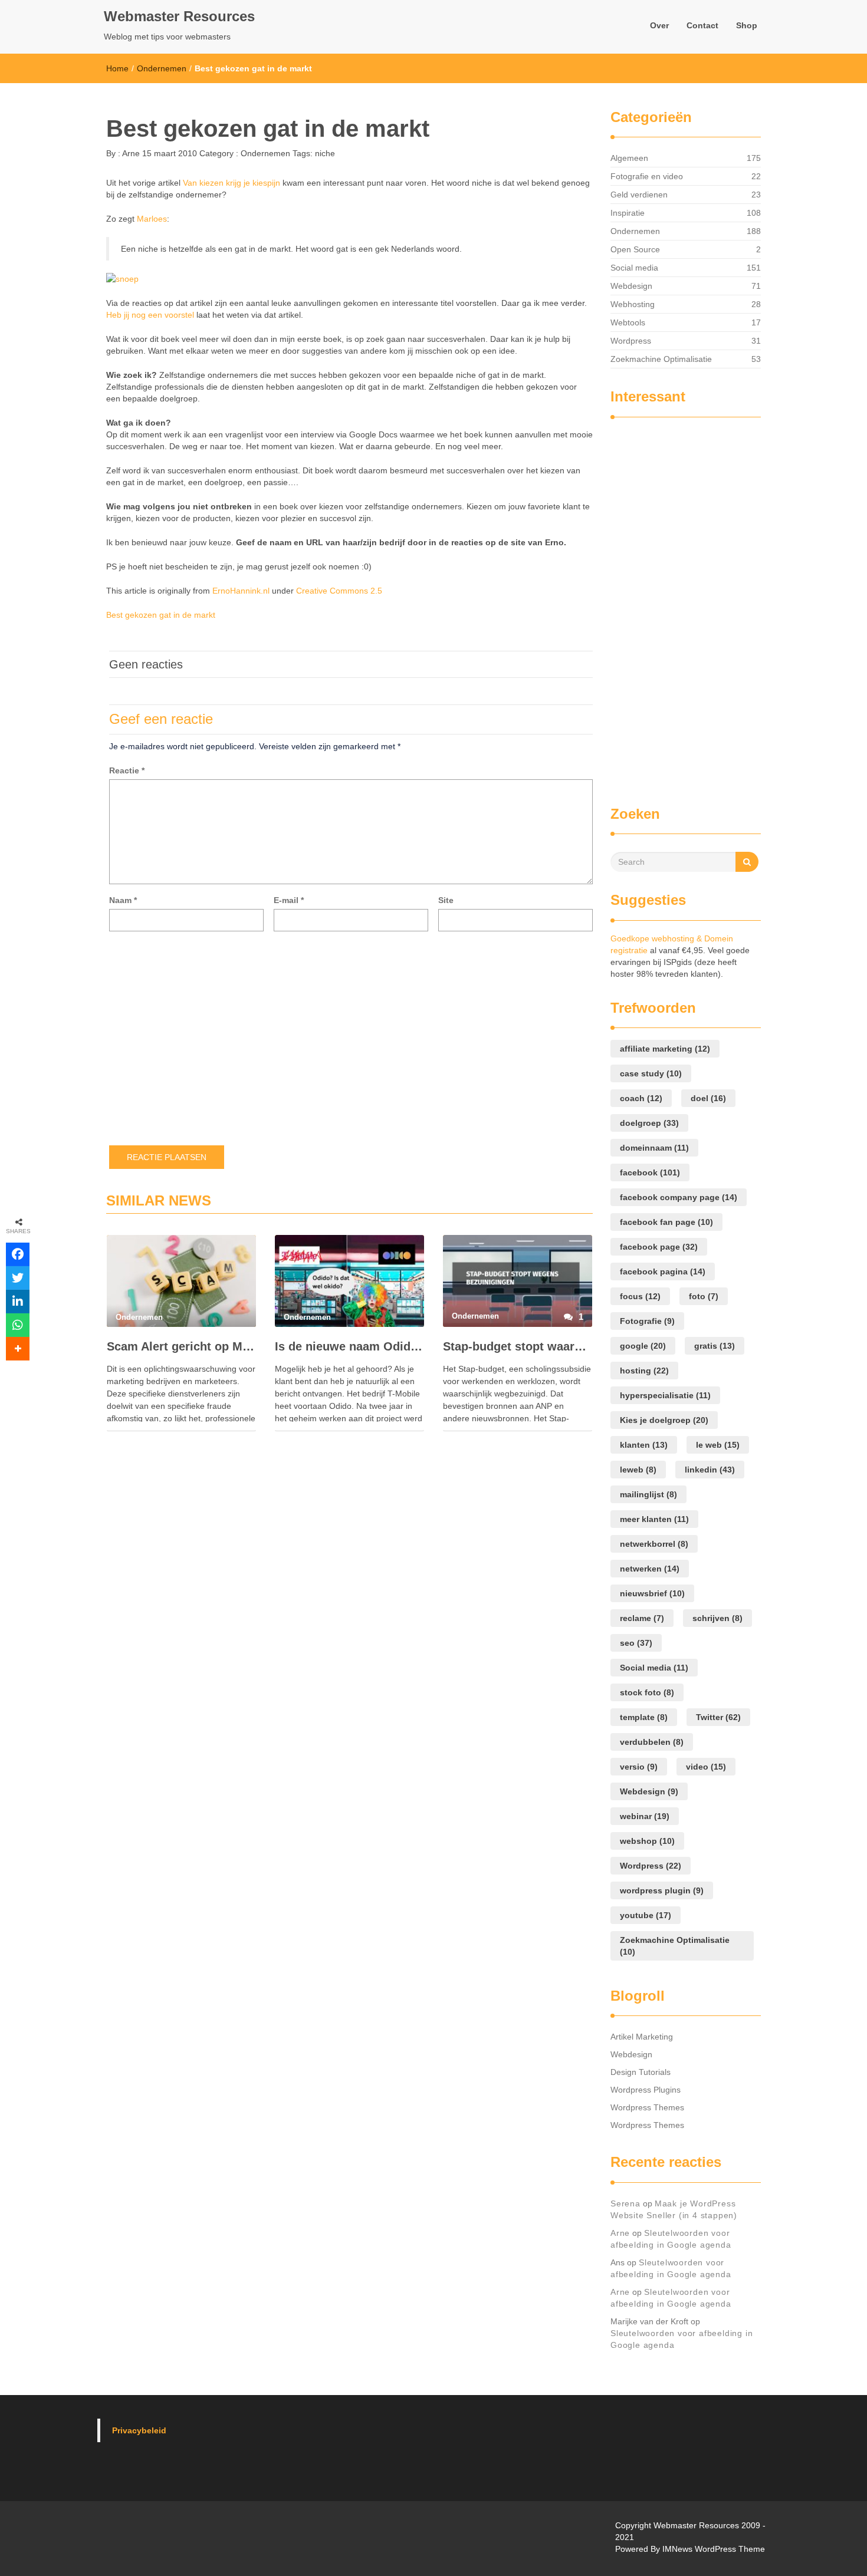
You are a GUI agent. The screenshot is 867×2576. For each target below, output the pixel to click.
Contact (702, 25)
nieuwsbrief (652, 1593)
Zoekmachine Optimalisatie (661, 359)
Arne (130, 153)
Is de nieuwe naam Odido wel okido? (349, 1346)
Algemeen (629, 158)
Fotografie (647, 1321)
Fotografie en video (647, 176)
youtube (646, 1915)
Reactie (127, 770)
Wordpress (631, 341)
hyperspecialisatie (665, 1395)
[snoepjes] (122, 278)
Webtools (628, 322)
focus (640, 1296)
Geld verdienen (639, 195)
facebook (650, 1172)
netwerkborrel (654, 1544)
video (706, 1767)
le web (718, 1445)
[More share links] (18, 1349)
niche (325, 153)
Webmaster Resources (179, 16)
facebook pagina (663, 1271)
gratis (715, 1346)
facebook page (659, 1247)
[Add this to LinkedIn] (18, 1302)
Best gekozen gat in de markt (161, 615)
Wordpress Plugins (646, 2090)
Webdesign (631, 286)
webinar (645, 1816)
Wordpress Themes (647, 2107)
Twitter (718, 1717)
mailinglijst (648, 1494)
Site (446, 900)
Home (117, 68)
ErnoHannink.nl (241, 591)
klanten (644, 1445)
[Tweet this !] (18, 1278)
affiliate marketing (665, 1049)
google (643, 1346)
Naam (123, 900)
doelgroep (649, 1123)
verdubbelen (652, 1742)
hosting (644, 1371)
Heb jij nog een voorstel (150, 315)
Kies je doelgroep (664, 1420)
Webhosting (633, 304)
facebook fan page (666, 1222)
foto (704, 1296)
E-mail (289, 900)
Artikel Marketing (642, 2037)
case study (651, 1073)
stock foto (647, 1692)
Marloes (152, 219)
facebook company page (679, 1197)
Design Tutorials (641, 2072)
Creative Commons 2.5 (339, 591)
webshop (647, 1841)
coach (641, 1098)
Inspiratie (628, 213)
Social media (634, 268)
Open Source (635, 249)
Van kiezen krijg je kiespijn (231, 183)
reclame (642, 1618)
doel (708, 1098)
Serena (625, 2203)
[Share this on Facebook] (18, 1254)
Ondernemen (162, 68)
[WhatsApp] (18, 1325)
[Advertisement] (658, 606)
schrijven (717, 1618)
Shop (747, 25)
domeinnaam (654, 1148)
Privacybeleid (139, 2430)
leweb (638, 1470)
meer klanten (654, 1519)
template (644, 1717)
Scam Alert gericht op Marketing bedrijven (181, 1346)
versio (639, 1767)
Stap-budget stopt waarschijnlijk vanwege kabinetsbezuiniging (518, 1346)
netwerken (650, 1569)
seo (636, 1643)
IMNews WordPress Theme (714, 2549)
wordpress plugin (662, 1890)
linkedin (710, 1470)
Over (659, 25)
